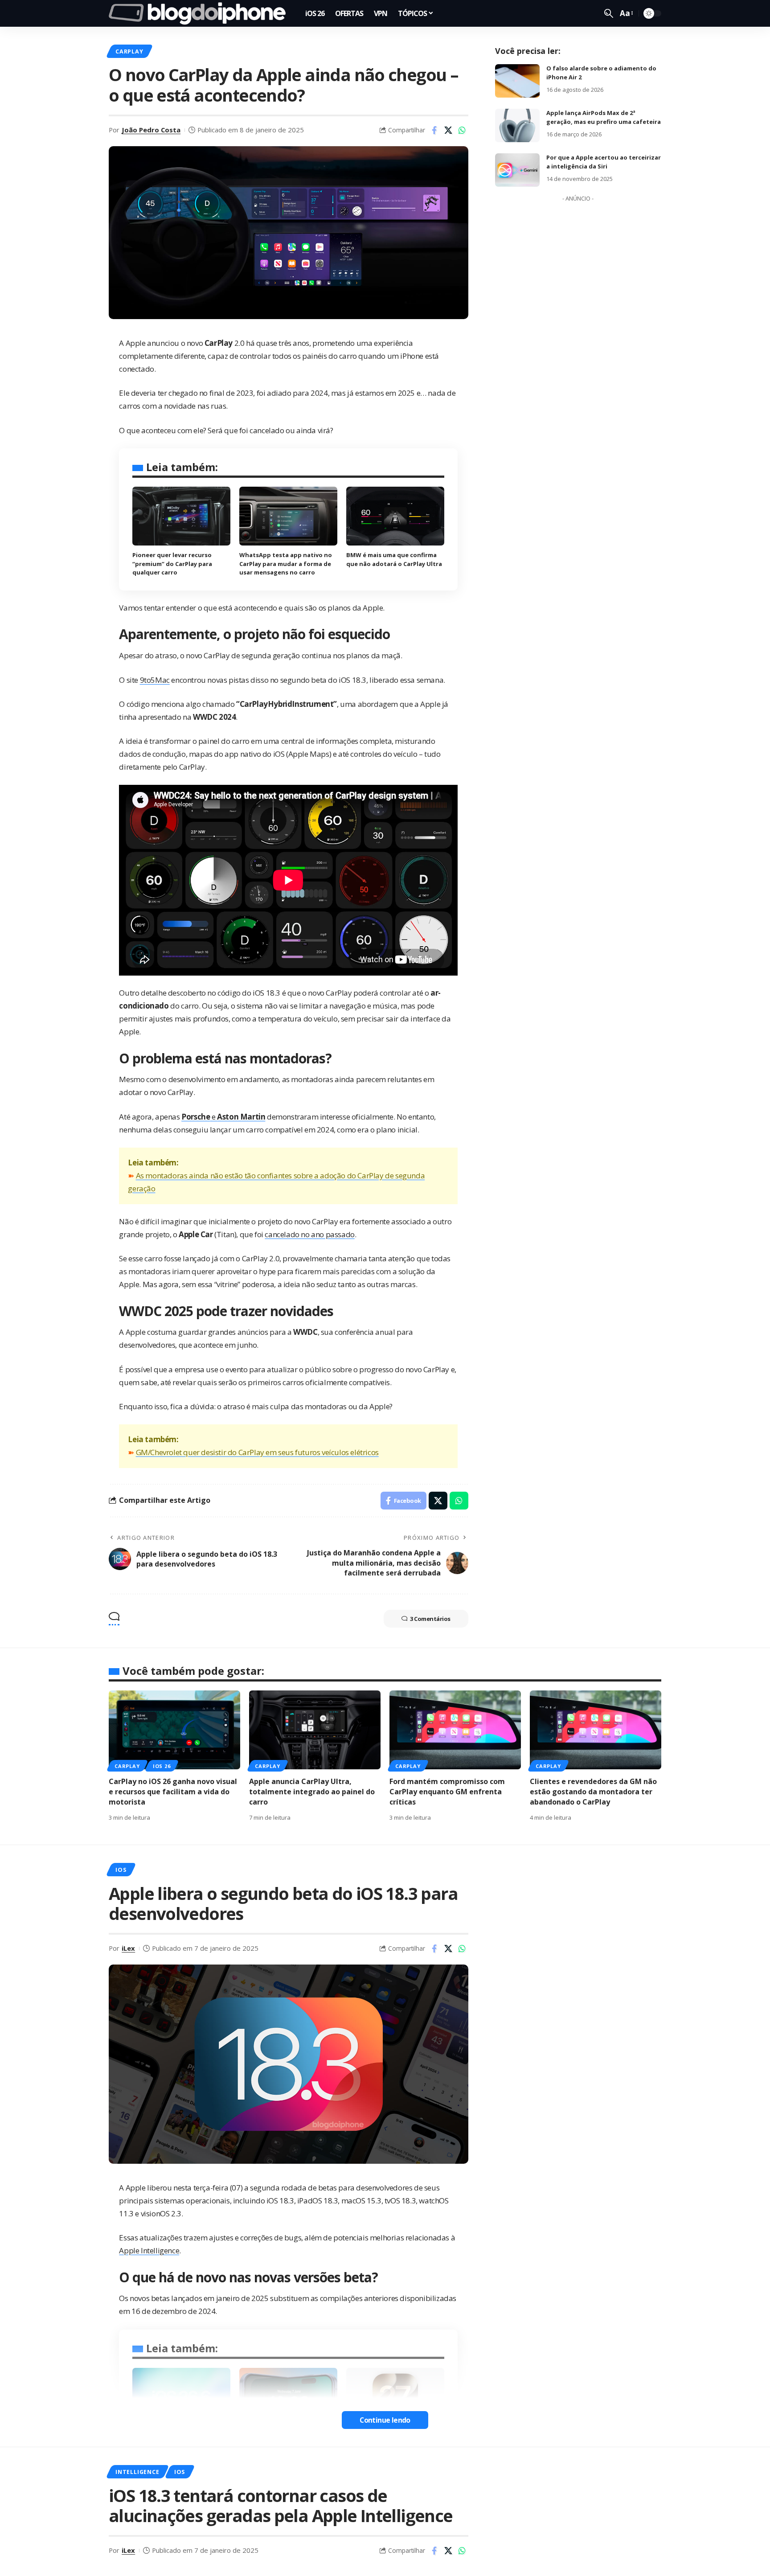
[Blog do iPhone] (200, 13)
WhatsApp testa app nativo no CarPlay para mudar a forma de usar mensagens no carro (286, 564)
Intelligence (137, 2472)
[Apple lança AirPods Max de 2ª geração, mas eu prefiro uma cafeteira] (517, 125)
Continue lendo (385, 2420)
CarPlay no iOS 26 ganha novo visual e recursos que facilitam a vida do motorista (173, 1792)
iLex (128, 1948)
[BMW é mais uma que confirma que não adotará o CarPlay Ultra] (395, 516)
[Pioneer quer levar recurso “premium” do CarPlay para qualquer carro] (181, 516)
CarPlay (129, 51)
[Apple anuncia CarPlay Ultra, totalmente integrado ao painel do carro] (315, 1730)
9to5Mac (155, 680)
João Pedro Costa (151, 130)
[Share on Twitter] (448, 130)
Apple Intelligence (149, 2250)
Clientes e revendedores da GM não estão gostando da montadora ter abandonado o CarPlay (593, 1792)
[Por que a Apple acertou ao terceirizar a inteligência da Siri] (517, 170)
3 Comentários (430, 1619)
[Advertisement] (578, 340)
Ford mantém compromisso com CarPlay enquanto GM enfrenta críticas (447, 1792)
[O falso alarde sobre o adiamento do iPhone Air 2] (517, 81)
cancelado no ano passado (309, 1234)
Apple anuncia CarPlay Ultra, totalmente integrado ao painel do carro (312, 1792)
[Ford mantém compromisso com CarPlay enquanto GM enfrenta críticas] (455, 1730)
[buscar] (609, 13)
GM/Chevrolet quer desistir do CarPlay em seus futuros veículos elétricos (257, 1452)
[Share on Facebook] (434, 130)
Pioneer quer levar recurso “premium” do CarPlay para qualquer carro (172, 564)
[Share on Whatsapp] (462, 130)
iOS (121, 1870)
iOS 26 (162, 1766)
